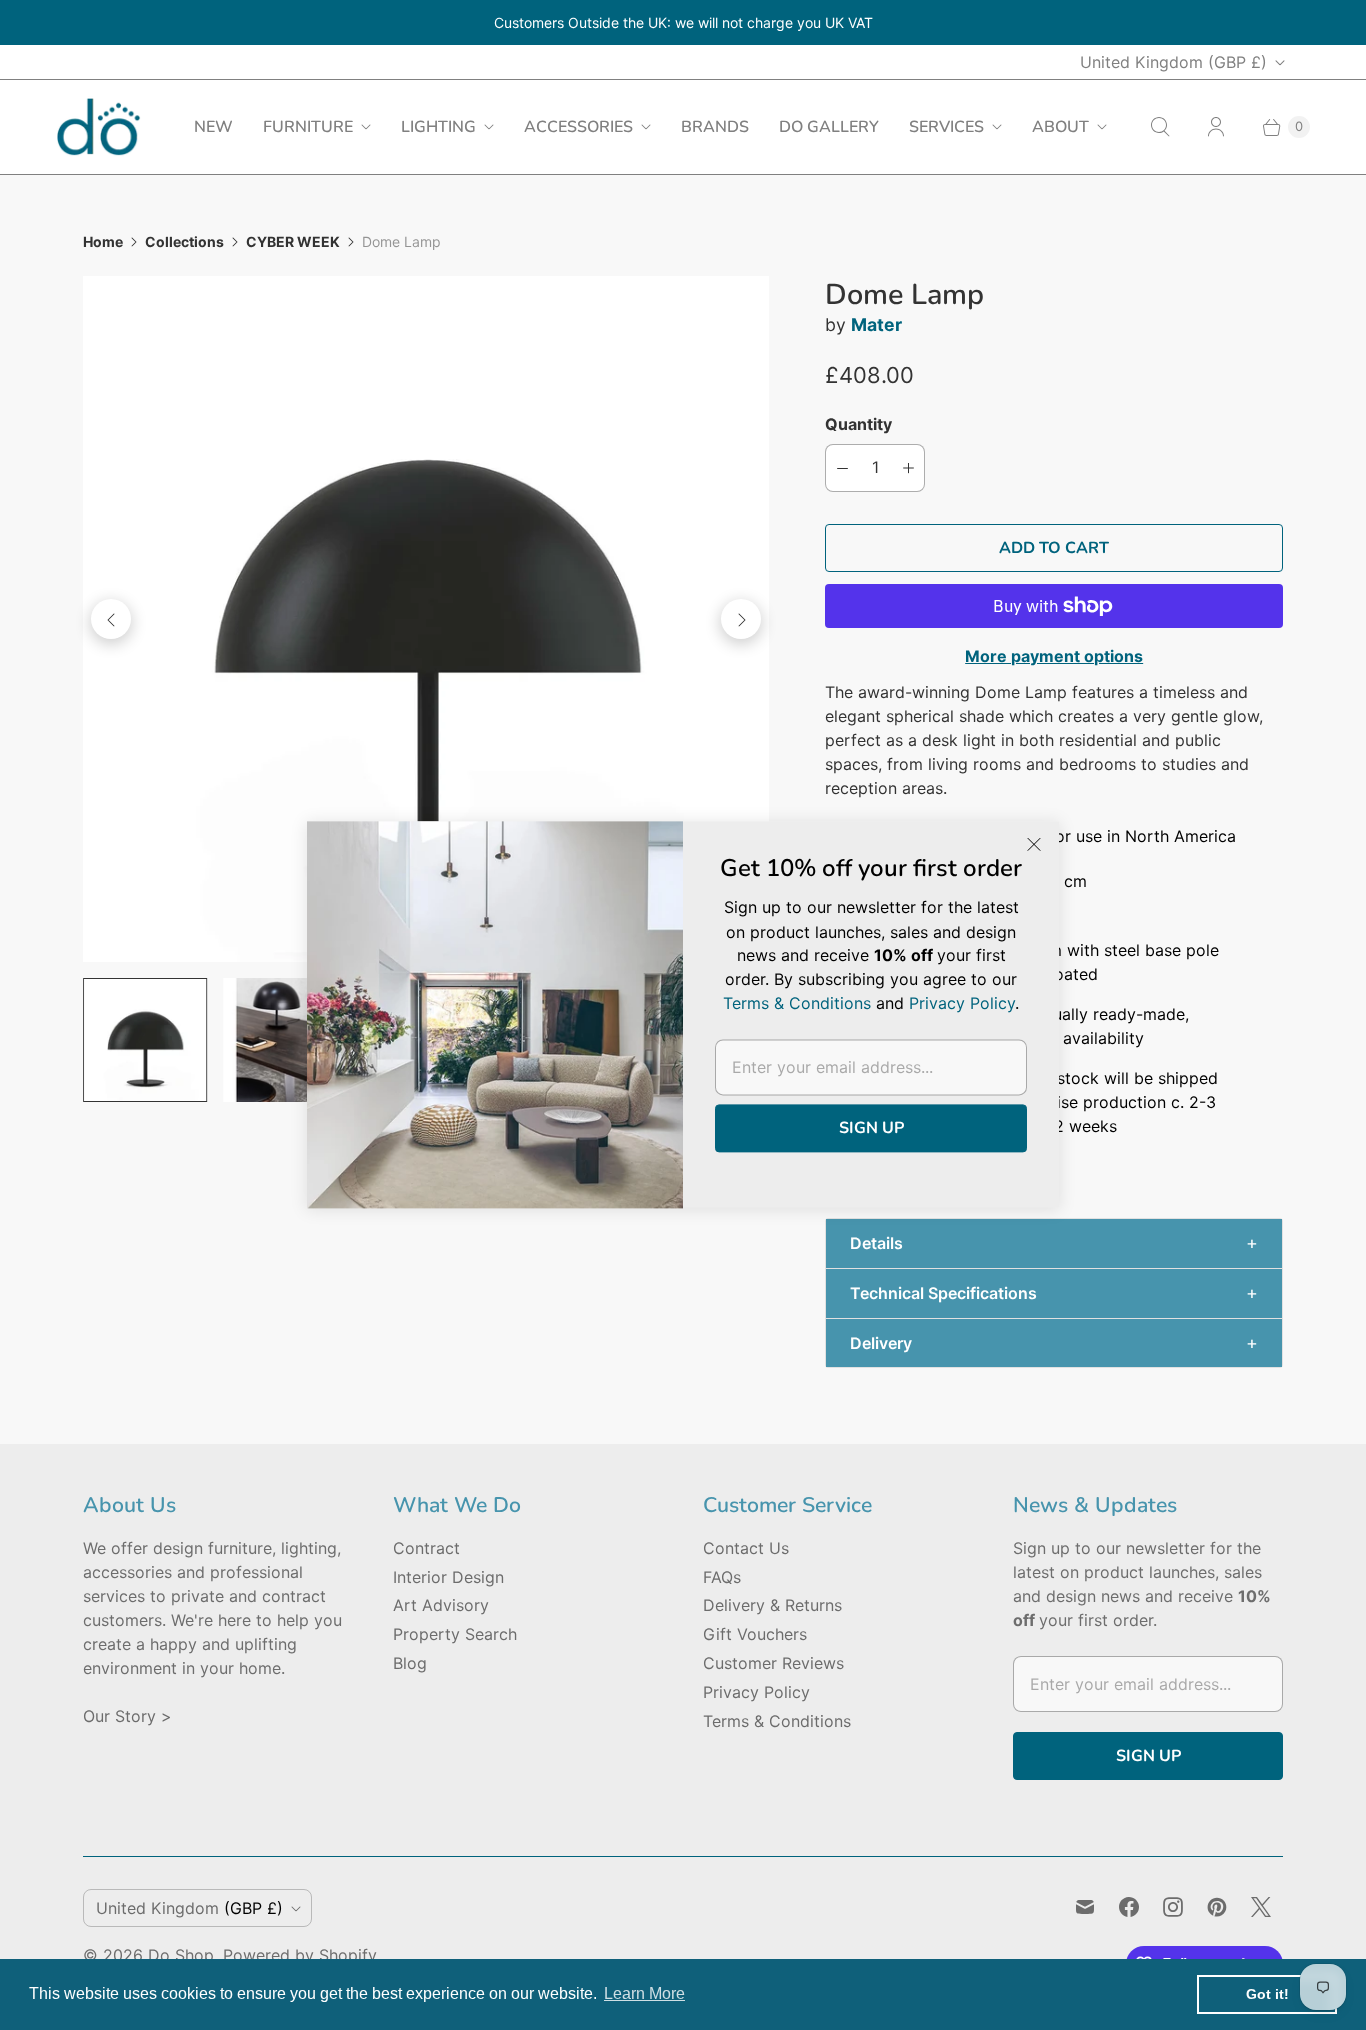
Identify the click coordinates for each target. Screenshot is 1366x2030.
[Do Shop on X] (1261, 1907)
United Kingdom (1173, 62)
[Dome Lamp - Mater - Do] (426, 619)
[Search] (1160, 127)
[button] (1054, 1243)
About (1060, 127)
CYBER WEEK (293, 241)
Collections (184, 241)
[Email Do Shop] (1085, 1907)
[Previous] (111, 619)
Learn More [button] (644, 1993)
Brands (715, 127)
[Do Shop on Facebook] (1129, 1907)
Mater (876, 324)
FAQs (722, 1577)
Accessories (578, 127)
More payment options (1054, 656)
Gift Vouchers (755, 1634)
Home (103, 241)
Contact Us (746, 1548)
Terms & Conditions (777, 1721)
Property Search (455, 1634)
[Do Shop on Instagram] (1173, 1907)
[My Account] (1216, 127)
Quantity (858, 424)
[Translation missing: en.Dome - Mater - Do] (285, 1040)
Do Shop (181, 1955)
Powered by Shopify (300, 1955)
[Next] (741, 619)
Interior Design (448, 1577)
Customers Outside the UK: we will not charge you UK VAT (683, 22)
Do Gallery (829, 127)
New (213, 127)
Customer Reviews (773, 1663)
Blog (410, 1663)
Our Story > (127, 1716)
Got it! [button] (1267, 1994)
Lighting (438, 127)
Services (946, 127)
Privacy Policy (756, 1692)
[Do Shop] (98, 126)
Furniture (308, 127)
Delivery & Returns (772, 1605)
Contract (426, 1548)
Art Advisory (441, 1605)
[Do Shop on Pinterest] (1217, 1907)
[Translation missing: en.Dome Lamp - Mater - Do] (145, 1040)
